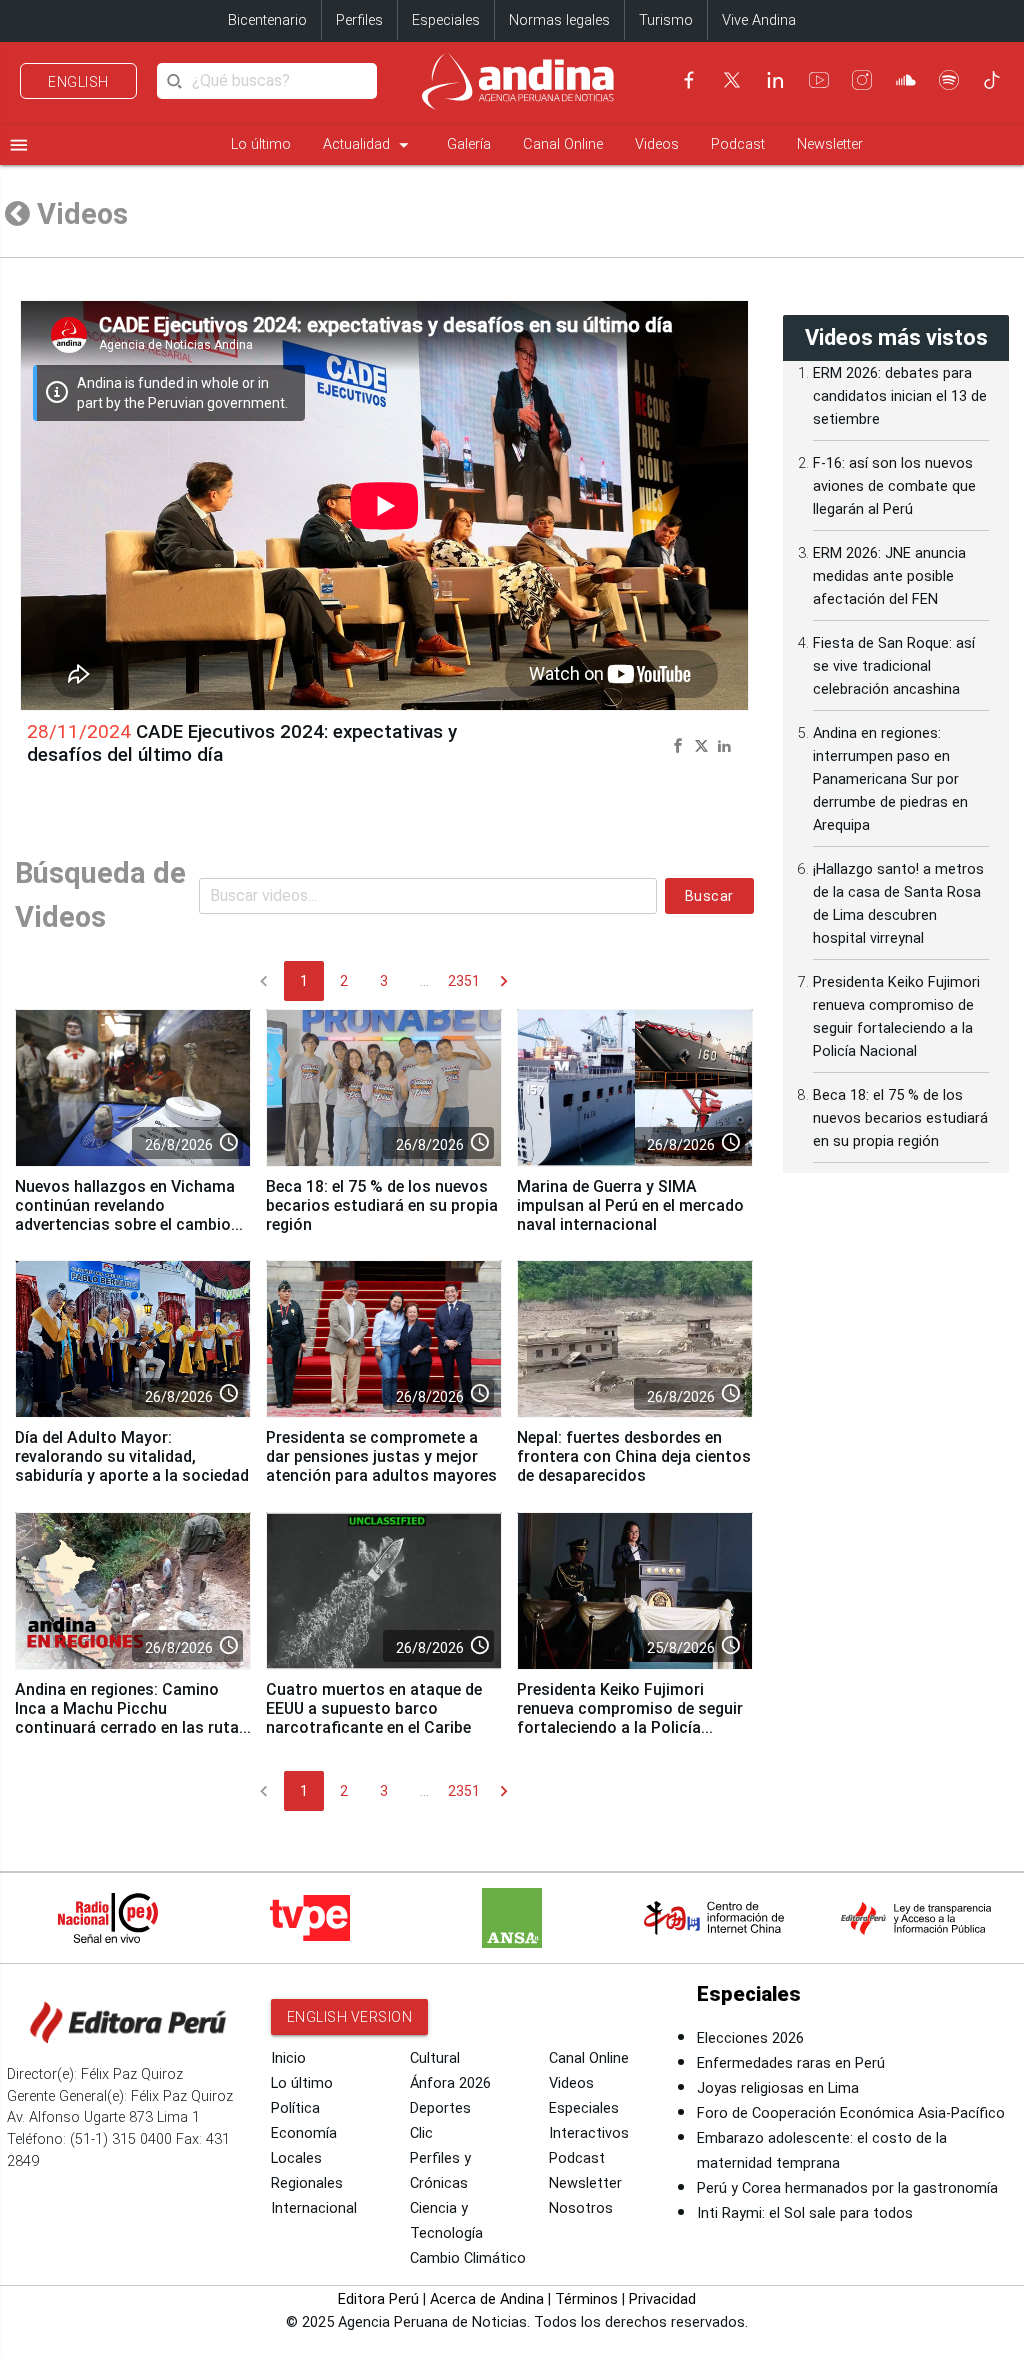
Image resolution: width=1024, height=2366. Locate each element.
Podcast (738, 144)
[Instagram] (862, 80)
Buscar (709, 896)
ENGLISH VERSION (350, 2017)
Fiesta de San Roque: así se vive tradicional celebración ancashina (894, 666)
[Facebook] (689, 80)
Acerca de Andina (487, 2299)
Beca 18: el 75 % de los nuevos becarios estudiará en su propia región (382, 1205)
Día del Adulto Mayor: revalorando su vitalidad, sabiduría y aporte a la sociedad (132, 1456)
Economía (304, 2133)
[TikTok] (992, 80)
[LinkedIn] (775, 80)
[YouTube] (819, 80)
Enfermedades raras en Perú (791, 2063)
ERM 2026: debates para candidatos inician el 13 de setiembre (900, 396)
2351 (464, 981)
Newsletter (830, 144)
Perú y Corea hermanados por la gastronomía (847, 2188)
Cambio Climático (468, 2258)
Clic (421, 2133)
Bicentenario (267, 20)
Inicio (288, 2058)
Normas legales (559, 20)
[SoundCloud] (906, 80)
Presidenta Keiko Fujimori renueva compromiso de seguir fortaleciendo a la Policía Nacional (630, 1718)
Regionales (307, 2183)
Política (295, 2108)
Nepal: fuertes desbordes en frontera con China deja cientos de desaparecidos (634, 1456)
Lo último (261, 144)
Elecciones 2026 (750, 2038)
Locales (296, 2158)
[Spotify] (949, 80)
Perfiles (359, 20)
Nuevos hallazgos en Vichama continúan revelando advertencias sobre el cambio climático (125, 1215)
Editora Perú (378, 2299)
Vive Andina (759, 20)
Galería (469, 144)
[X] (732, 80)
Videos (657, 144)
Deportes (440, 2108)
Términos (586, 2299)
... (424, 981)
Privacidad (662, 2299)
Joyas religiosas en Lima (778, 2088)
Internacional (314, 2208)
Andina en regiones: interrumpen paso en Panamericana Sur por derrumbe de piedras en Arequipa (890, 779)
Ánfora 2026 (450, 2083)
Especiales (446, 20)
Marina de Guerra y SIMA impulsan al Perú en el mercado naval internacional (630, 1205)
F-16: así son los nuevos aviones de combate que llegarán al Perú (894, 486)
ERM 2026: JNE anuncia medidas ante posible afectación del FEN (889, 576)
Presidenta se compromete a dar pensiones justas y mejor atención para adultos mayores (381, 1456)
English (78, 82)
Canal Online (563, 144)
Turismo (666, 20)
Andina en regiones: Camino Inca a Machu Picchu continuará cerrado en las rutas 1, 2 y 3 (131, 1718)
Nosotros (581, 2208)
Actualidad (369, 145)
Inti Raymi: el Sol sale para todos (805, 2213)
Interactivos (589, 2133)
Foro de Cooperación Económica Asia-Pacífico (851, 2113)
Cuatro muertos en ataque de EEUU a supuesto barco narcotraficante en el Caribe (374, 1708)
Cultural (435, 2058)
